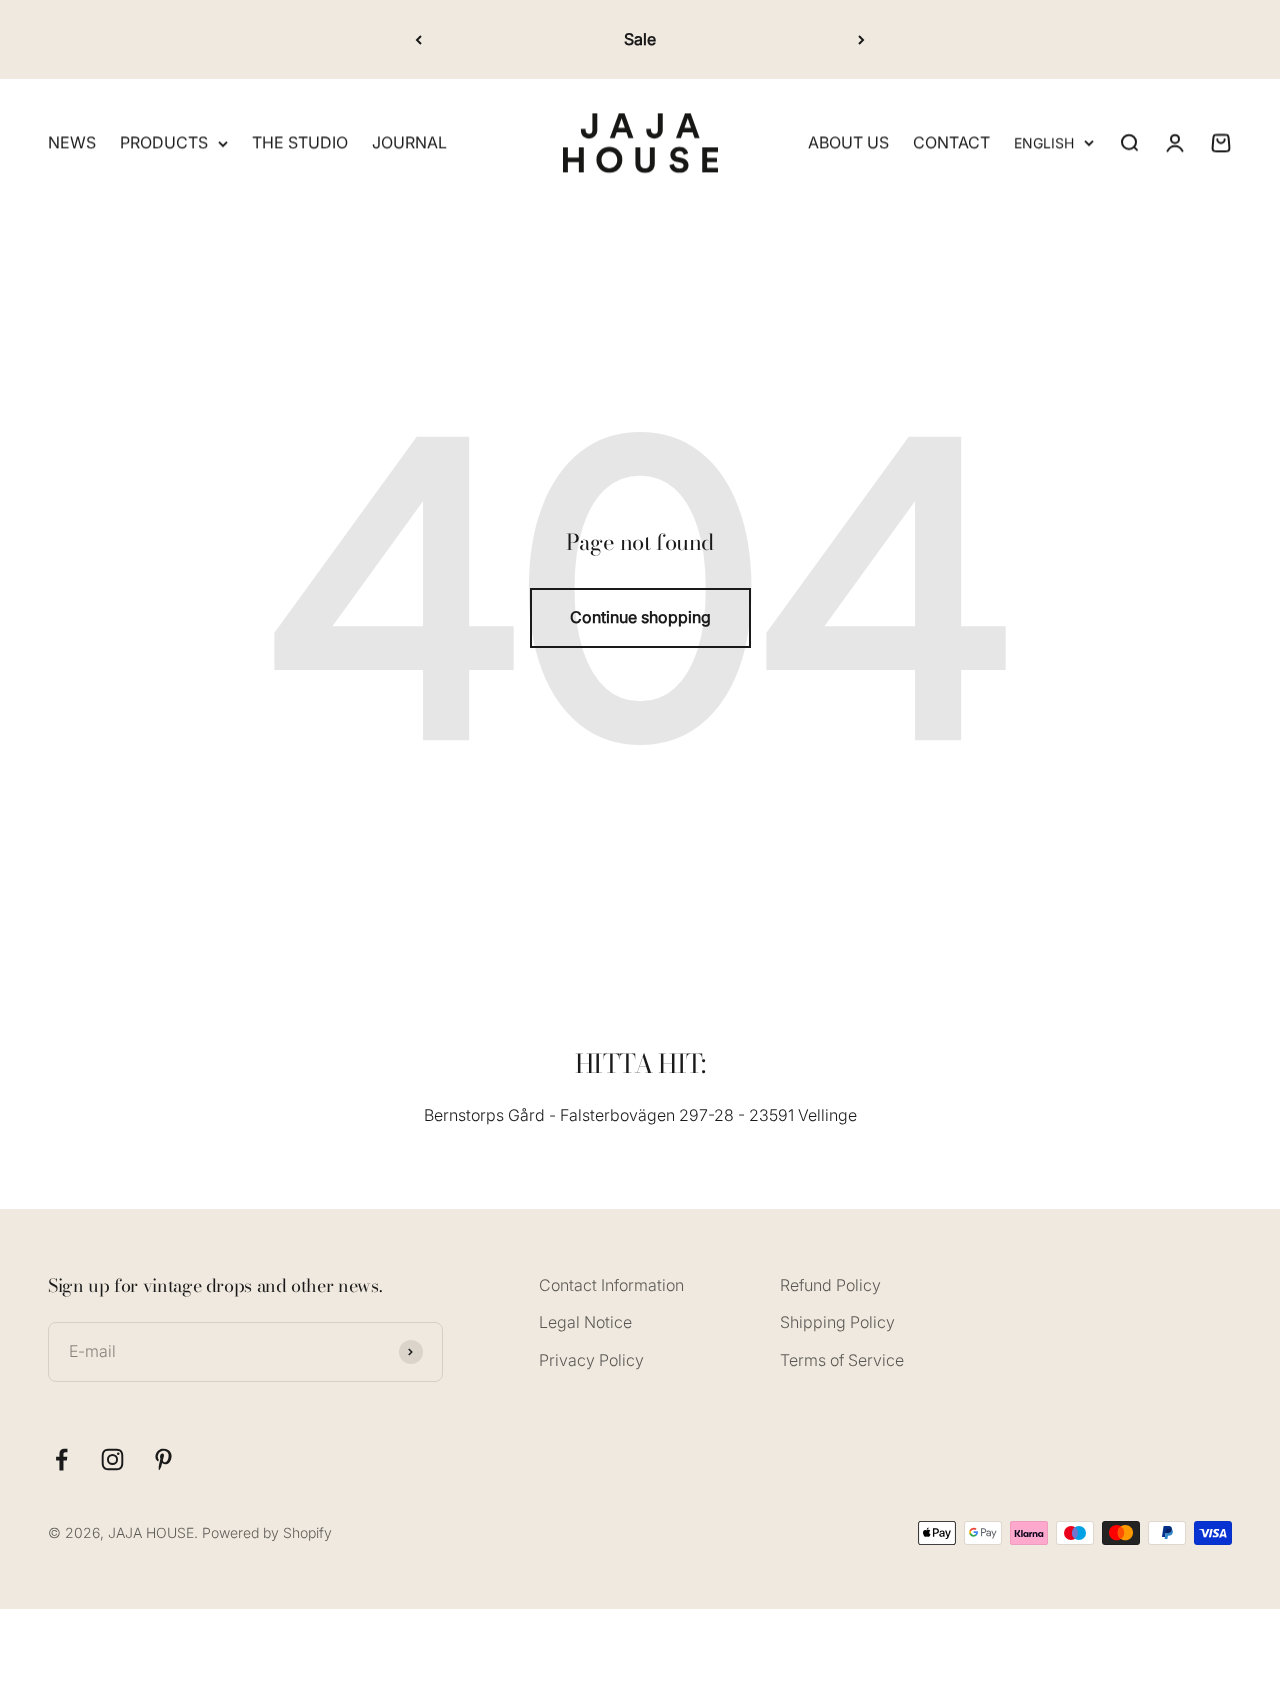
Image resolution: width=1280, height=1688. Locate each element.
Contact (951, 143)
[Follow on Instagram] (112, 1459)
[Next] (861, 39)
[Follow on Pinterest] (163, 1459)
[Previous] (418, 39)
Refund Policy (830, 1285)
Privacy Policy (591, 1360)
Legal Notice (585, 1322)
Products (164, 143)
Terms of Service (842, 1360)
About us (848, 143)
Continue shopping (640, 617)
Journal (409, 143)
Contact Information (611, 1285)
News (72, 143)
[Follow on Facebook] (61, 1459)
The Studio (300, 143)
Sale (640, 39)
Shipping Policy (837, 1322)
